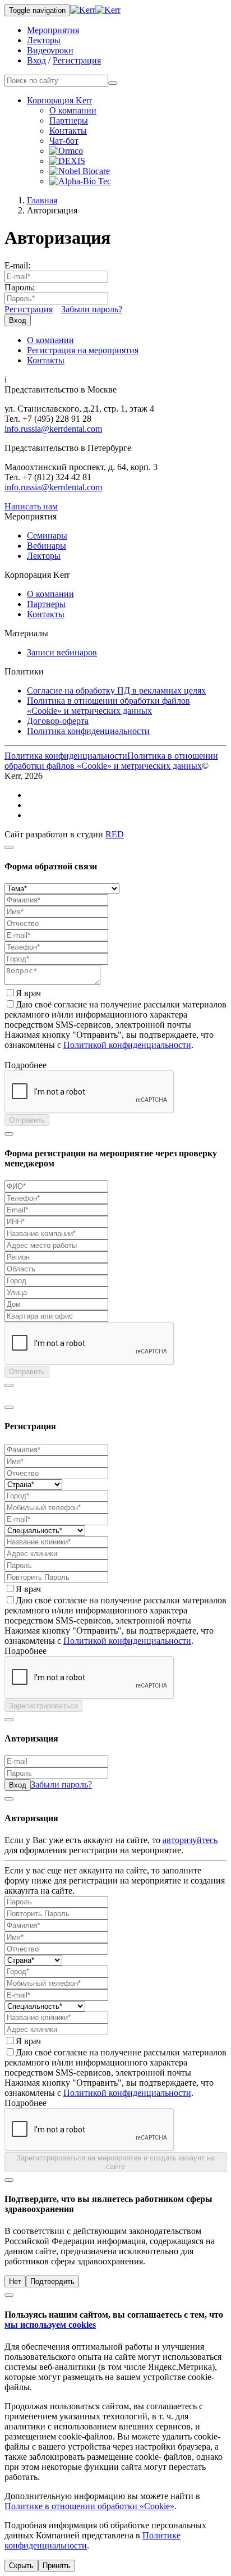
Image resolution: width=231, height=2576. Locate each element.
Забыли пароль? (92, 309)
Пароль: (20, 287)
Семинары (47, 535)
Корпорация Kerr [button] (59, 100)
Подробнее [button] (26, 1065)
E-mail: (17, 265)
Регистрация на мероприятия (83, 350)
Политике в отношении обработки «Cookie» (89, 2506)
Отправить (27, 1120)
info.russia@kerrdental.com (53, 429)
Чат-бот (64, 141)
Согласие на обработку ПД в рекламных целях (116, 690)
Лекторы (44, 40)
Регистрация (77, 60)
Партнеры (69, 120)
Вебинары (47, 546)
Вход (36, 60)
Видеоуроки (50, 50)
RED (115, 834)
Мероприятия (53, 30)
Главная (42, 200)
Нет (15, 2281)
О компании (73, 110)
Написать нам (31, 506)
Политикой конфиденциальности (127, 1045)
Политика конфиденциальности (88, 731)
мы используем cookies (50, 2325)
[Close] (9, 847)
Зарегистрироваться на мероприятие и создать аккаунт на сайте (115, 2162)
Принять (57, 2566)
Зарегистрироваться (43, 1706)
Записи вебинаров (62, 652)
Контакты (68, 131)
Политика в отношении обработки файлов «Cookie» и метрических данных (108, 706)
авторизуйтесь (190, 1840)
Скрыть (21, 2566)
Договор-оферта (58, 721)
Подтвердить (52, 2281)
